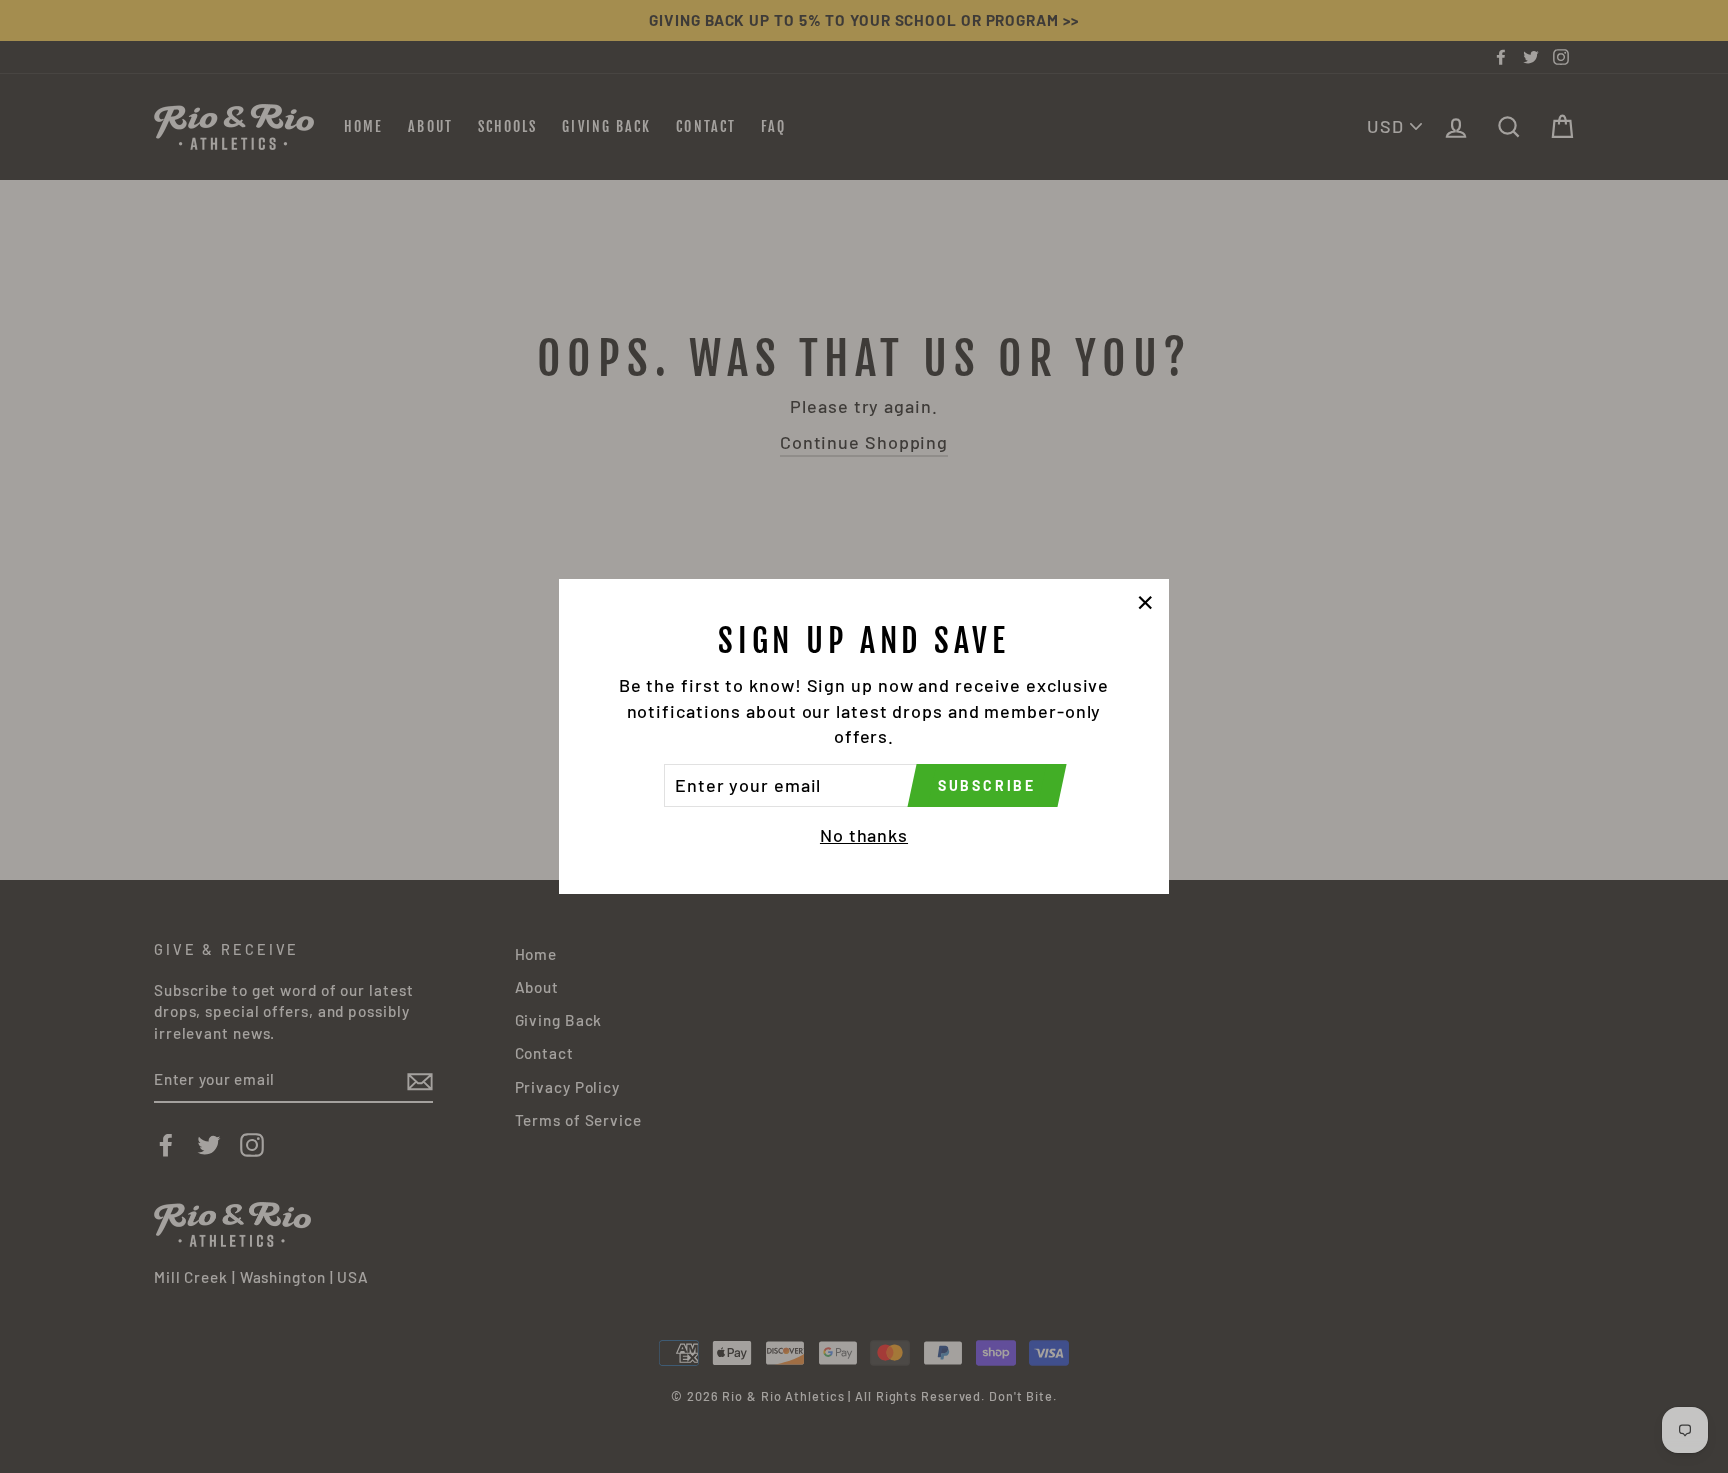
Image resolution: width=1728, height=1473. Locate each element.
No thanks (864, 835)
